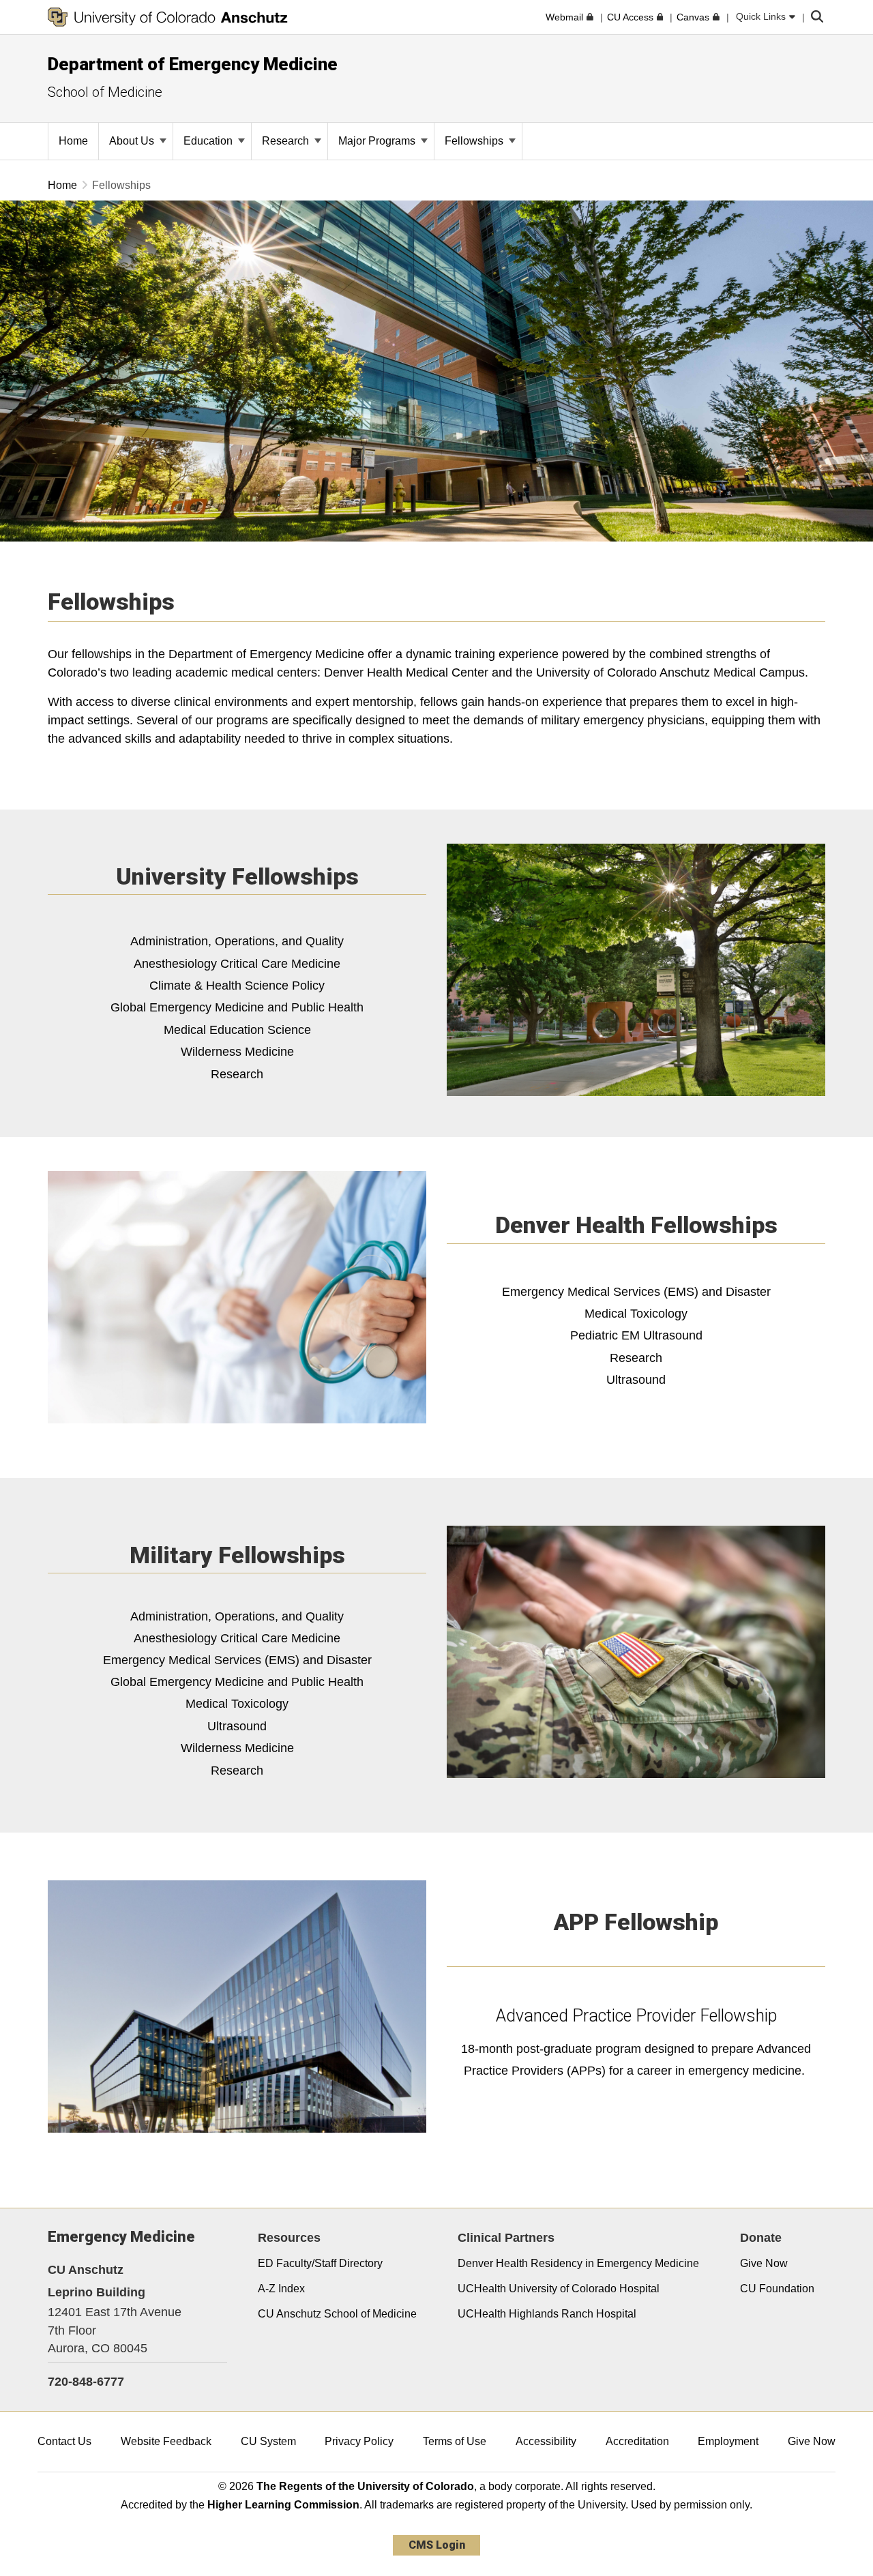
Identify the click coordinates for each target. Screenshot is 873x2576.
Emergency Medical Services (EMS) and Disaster (237, 1660)
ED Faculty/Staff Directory (320, 2263)
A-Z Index (281, 2289)
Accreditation (637, 2441)
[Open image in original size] (636, 970)
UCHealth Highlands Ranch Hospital (547, 2314)
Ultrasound (636, 1380)
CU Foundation (777, 2289)
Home (62, 185)
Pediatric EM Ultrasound (636, 1335)
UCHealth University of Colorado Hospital (559, 2289)
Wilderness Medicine (237, 1052)
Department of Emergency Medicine (193, 64)
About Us (133, 141)
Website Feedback (166, 2441)
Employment (728, 2441)
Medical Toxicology (636, 1314)
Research (287, 141)
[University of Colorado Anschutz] (168, 17)
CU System (268, 2441)
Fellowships (475, 141)
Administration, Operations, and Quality (237, 941)
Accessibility (546, 2441)
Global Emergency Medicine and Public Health (237, 1007)
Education (209, 141)
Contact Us (64, 2441)
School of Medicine (105, 92)
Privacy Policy (359, 2441)
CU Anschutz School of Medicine (337, 2314)
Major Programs (378, 141)
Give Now (764, 2263)
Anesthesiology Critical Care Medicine (237, 964)
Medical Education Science (237, 1030)
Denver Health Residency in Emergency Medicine (578, 2263)
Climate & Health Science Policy (237, 986)
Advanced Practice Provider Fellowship (636, 2016)
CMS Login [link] (437, 2545)
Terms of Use (455, 2441)
